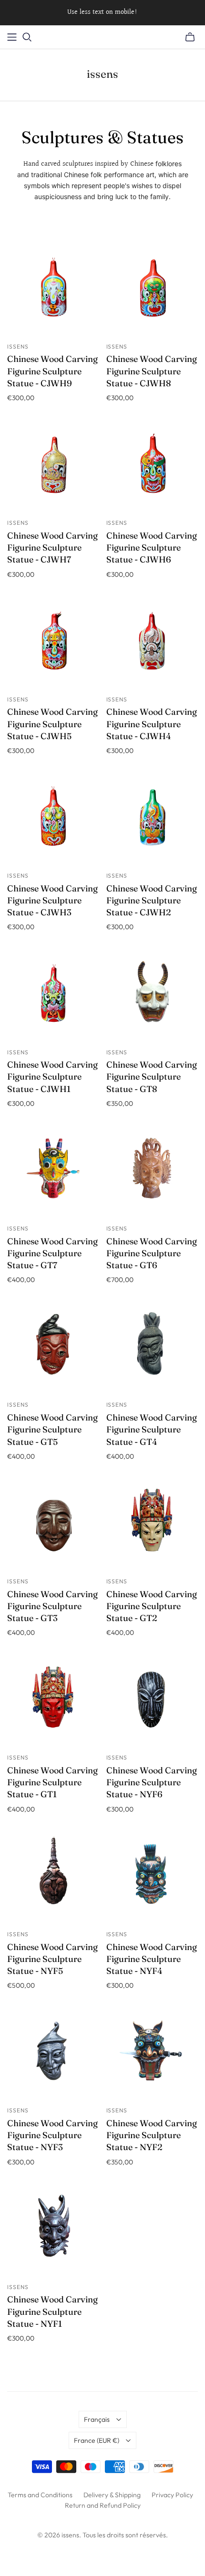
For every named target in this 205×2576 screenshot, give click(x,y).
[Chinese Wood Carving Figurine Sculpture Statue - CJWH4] (152, 642)
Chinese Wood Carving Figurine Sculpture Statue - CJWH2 (152, 900)
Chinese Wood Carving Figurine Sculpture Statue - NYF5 (52, 1959)
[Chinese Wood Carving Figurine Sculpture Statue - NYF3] (53, 2053)
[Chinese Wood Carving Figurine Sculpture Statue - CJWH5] (53, 642)
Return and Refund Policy (103, 2505)
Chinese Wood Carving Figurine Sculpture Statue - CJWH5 (52, 724)
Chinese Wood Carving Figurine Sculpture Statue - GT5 (52, 1429)
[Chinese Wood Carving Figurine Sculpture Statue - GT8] (152, 995)
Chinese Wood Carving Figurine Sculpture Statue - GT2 (152, 1606)
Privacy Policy (172, 2495)
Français (97, 2419)
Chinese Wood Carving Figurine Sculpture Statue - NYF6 (152, 1782)
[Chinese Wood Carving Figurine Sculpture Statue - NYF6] (152, 1701)
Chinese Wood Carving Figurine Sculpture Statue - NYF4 (152, 1959)
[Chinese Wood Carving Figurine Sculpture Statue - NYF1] (53, 2230)
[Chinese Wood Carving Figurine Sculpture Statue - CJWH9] (53, 289)
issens (102, 74)
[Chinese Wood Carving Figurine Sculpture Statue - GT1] (53, 1701)
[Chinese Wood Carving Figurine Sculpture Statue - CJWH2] (152, 819)
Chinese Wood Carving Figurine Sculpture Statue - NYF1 (52, 2311)
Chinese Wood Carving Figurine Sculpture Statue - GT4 (152, 1429)
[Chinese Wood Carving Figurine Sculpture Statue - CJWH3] (53, 819)
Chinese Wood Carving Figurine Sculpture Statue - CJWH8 (152, 371)
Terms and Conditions (40, 2495)
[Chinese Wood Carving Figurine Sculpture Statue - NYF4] (152, 1877)
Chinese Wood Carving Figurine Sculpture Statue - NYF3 (52, 2135)
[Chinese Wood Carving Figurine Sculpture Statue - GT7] (53, 1171)
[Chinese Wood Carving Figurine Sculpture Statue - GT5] (53, 1348)
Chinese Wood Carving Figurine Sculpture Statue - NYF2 (152, 2135)
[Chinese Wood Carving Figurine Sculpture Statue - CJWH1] (53, 995)
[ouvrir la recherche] (27, 37)
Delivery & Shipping (112, 2495)
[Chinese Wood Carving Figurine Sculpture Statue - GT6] (152, 1171)
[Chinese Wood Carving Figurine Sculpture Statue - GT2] (152, 1524)
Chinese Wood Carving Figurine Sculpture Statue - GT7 (52, 1253)
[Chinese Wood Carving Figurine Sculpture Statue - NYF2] (152, 2053)
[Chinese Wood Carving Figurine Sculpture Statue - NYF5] (53, 1877)
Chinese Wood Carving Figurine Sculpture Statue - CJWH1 (52, 1076)
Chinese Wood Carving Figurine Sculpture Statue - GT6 (152, 1253)
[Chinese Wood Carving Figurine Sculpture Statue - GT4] (152, 1348)
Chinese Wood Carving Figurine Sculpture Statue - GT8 (152, 1076)
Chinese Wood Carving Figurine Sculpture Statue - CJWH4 (152, 724)
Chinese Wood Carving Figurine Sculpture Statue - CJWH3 (52, 900)
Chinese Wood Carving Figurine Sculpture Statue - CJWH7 (52, 547)
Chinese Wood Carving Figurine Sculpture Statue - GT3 (52, 1606)
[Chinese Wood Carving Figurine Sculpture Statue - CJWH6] (152, 466)
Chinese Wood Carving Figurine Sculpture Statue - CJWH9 (52, 371)
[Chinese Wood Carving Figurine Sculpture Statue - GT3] (53, 1524)
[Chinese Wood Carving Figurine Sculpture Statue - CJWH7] (53, 466)
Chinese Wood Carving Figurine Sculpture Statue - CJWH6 (152, 547)
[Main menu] (12, 37)
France (97, 2440)
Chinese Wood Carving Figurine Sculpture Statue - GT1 (52, 1782)
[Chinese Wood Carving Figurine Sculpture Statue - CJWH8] (152, 289)
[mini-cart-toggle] (190, 37)
